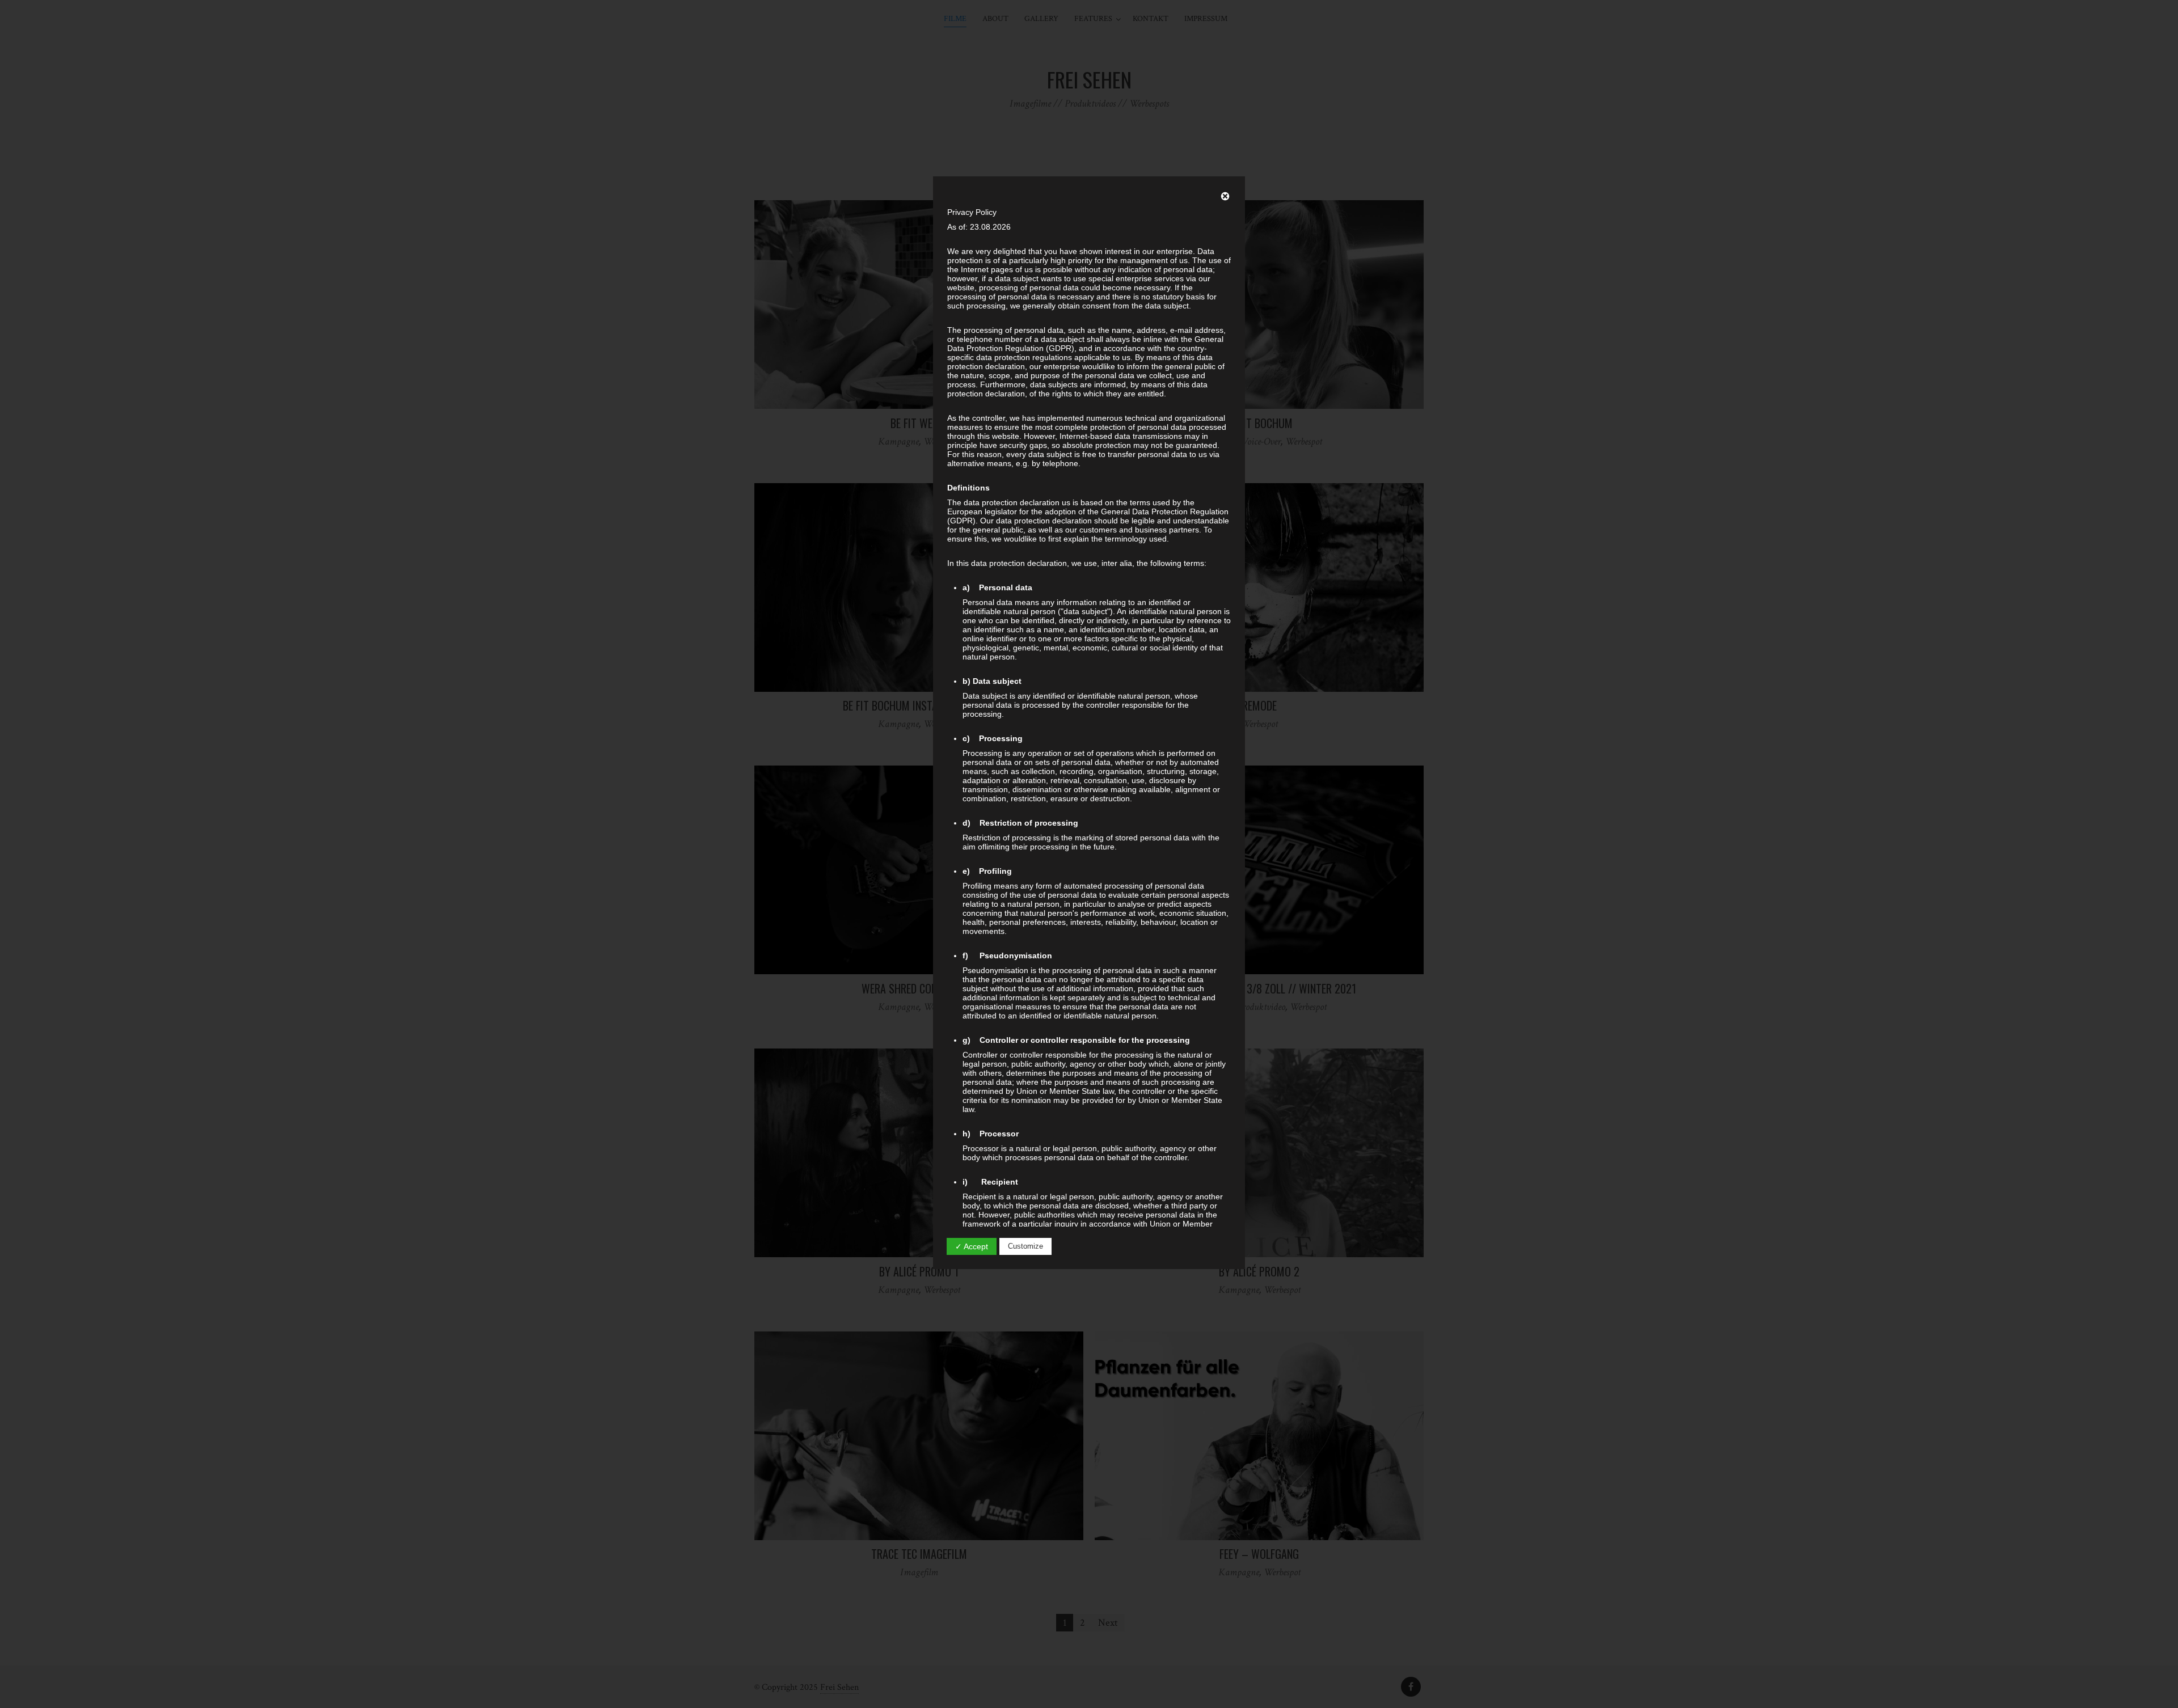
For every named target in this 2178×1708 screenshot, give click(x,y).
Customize (1025, 1246)
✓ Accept (972, 1246)
